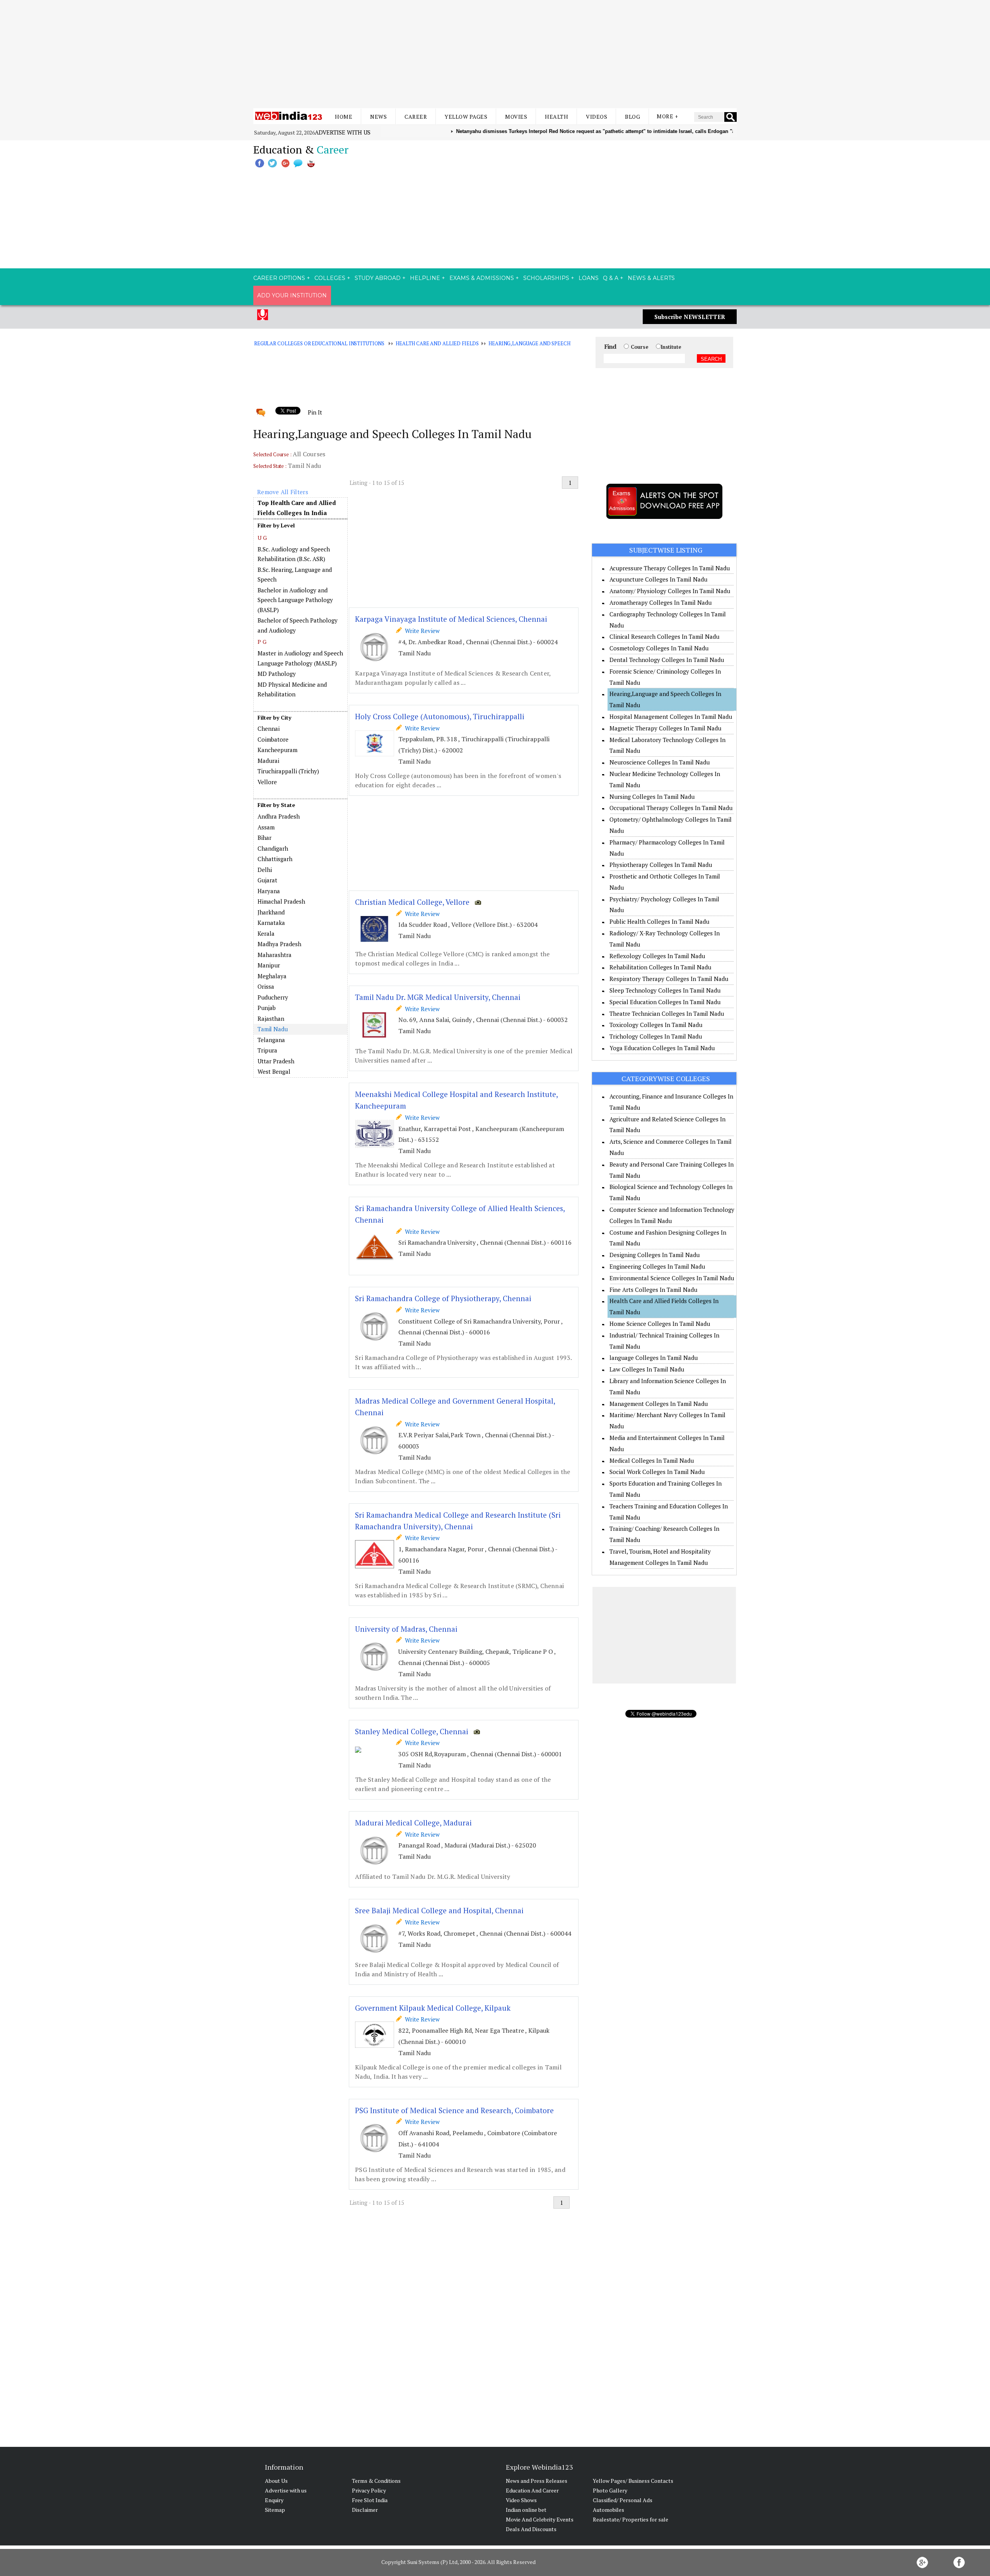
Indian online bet (526, 2510)
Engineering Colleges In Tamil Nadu (657, 1266)
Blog (632, 117)
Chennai (269, 728)
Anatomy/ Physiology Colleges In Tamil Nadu (670, 591)
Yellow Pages (466, 117)
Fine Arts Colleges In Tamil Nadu (653, 1290)
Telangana (271, 1040)
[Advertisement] (495, 54)
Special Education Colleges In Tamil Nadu (665, 1002)
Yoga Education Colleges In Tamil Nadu (662, 1048)
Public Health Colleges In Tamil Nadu (659, 921)
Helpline (425, 278)
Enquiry (274, 2500)
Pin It (315, 412)
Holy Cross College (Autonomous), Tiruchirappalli (440, 716)
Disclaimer (365, 2510)
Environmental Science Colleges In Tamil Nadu (672, 1278)
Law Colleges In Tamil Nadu (647, 1369)
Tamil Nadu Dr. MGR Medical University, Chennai (438, 997)
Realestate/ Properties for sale (631, 2519)
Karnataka (271, 923)
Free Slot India (370, 2500)
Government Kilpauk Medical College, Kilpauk (433, 2008)
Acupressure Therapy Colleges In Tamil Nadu (670, 568)
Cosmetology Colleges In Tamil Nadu (659, 648)
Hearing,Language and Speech (529, 343)
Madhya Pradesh (279, 944)
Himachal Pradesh (281, 901)
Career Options (279, 278)
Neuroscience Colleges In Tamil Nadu (660, 762)
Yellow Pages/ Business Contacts (633, 2481)
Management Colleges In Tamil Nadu (659, 1404)
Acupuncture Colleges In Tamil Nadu (658, 579)
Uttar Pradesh (276, 1061)
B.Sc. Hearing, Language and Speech (295, 575)
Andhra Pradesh (279, 816)
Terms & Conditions (376, 2481)
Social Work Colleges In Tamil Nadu (657, 1472)
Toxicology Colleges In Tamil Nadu (656, 1025)
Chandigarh (273, 848)
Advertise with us (343, 132)
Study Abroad (378, 278)
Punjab (267, 1008)
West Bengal (274, 1071)
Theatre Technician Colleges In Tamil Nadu (667, 1013)
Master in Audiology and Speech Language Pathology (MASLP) (300, 658)
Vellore (267, 782)
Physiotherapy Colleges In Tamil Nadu (661, 865)
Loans (589, 278)
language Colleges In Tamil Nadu (654, 1358)
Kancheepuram (277, 750)
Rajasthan (271, 1018)
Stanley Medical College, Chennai (412, 1731)
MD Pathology (277, 674)
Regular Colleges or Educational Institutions (319, 343)
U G (262, 538)
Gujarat (267, 880)
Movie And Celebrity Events (540, 2519)
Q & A (611, 278)
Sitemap (275, 2510)
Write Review (421, 631)
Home (344, 117)
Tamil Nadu (273, 1029)
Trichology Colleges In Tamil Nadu (656, 1036)
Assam (266, 827)
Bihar (265, 838)
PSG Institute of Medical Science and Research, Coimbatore (454, 2110)
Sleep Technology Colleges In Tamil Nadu (665, 990)
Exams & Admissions (482, 278)
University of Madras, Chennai (406, 1629)
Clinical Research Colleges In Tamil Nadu (664, 636)
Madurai (268, 761)
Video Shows (521, 2500)
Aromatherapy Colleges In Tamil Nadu (661, 602)
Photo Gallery (610, 2490)
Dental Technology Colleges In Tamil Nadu (667, 660)
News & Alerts (651, 278)
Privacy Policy (369, 2490)
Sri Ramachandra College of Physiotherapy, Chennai (443, 1298)
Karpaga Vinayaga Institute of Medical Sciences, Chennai (451, 619)
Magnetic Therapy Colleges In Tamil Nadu (665, 728)
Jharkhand (271, 912)
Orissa (266, 986)
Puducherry (273, 997)
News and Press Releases (537, 2481)
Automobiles (609, 2510)
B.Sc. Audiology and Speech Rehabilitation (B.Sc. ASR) (294, 554)
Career (416, 117)
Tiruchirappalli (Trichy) (288, 771)
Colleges (330, 278)
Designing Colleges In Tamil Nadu (655, 1255)
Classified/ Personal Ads (623, 2500)
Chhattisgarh (275, 859)
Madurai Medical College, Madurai (413, 1823)
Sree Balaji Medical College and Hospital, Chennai (439, 1910)
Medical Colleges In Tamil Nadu (652, 1460)
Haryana (269, 891)
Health (556, 117)
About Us (276, 2481)
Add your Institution (292, 295)
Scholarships (546, 278)
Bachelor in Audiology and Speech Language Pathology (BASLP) (295, 600)
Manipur (269, 965)
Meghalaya (272, 976)
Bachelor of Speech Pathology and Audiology (298, 625)
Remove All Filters (283, 492)
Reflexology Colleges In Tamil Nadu (657, 956)
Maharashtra (275, 955)
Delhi (265, 870)
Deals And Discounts (531, 2529)
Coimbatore (273, 739)
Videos (597, 117)
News (378, 117)
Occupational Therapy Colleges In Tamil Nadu (671, 808)
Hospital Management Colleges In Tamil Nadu (671, 717)
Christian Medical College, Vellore (412, 902)
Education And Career (532, 2490)
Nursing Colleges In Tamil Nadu (652, 797)
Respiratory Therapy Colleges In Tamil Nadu (669, 979)
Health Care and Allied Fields (437, 343)
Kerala (266, 933)
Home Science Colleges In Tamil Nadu (660, 1324)
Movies (516, 117)
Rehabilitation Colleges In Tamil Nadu (660, 967)
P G (262, 642)
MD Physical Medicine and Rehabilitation (292, 689)
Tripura (267, 1050)
